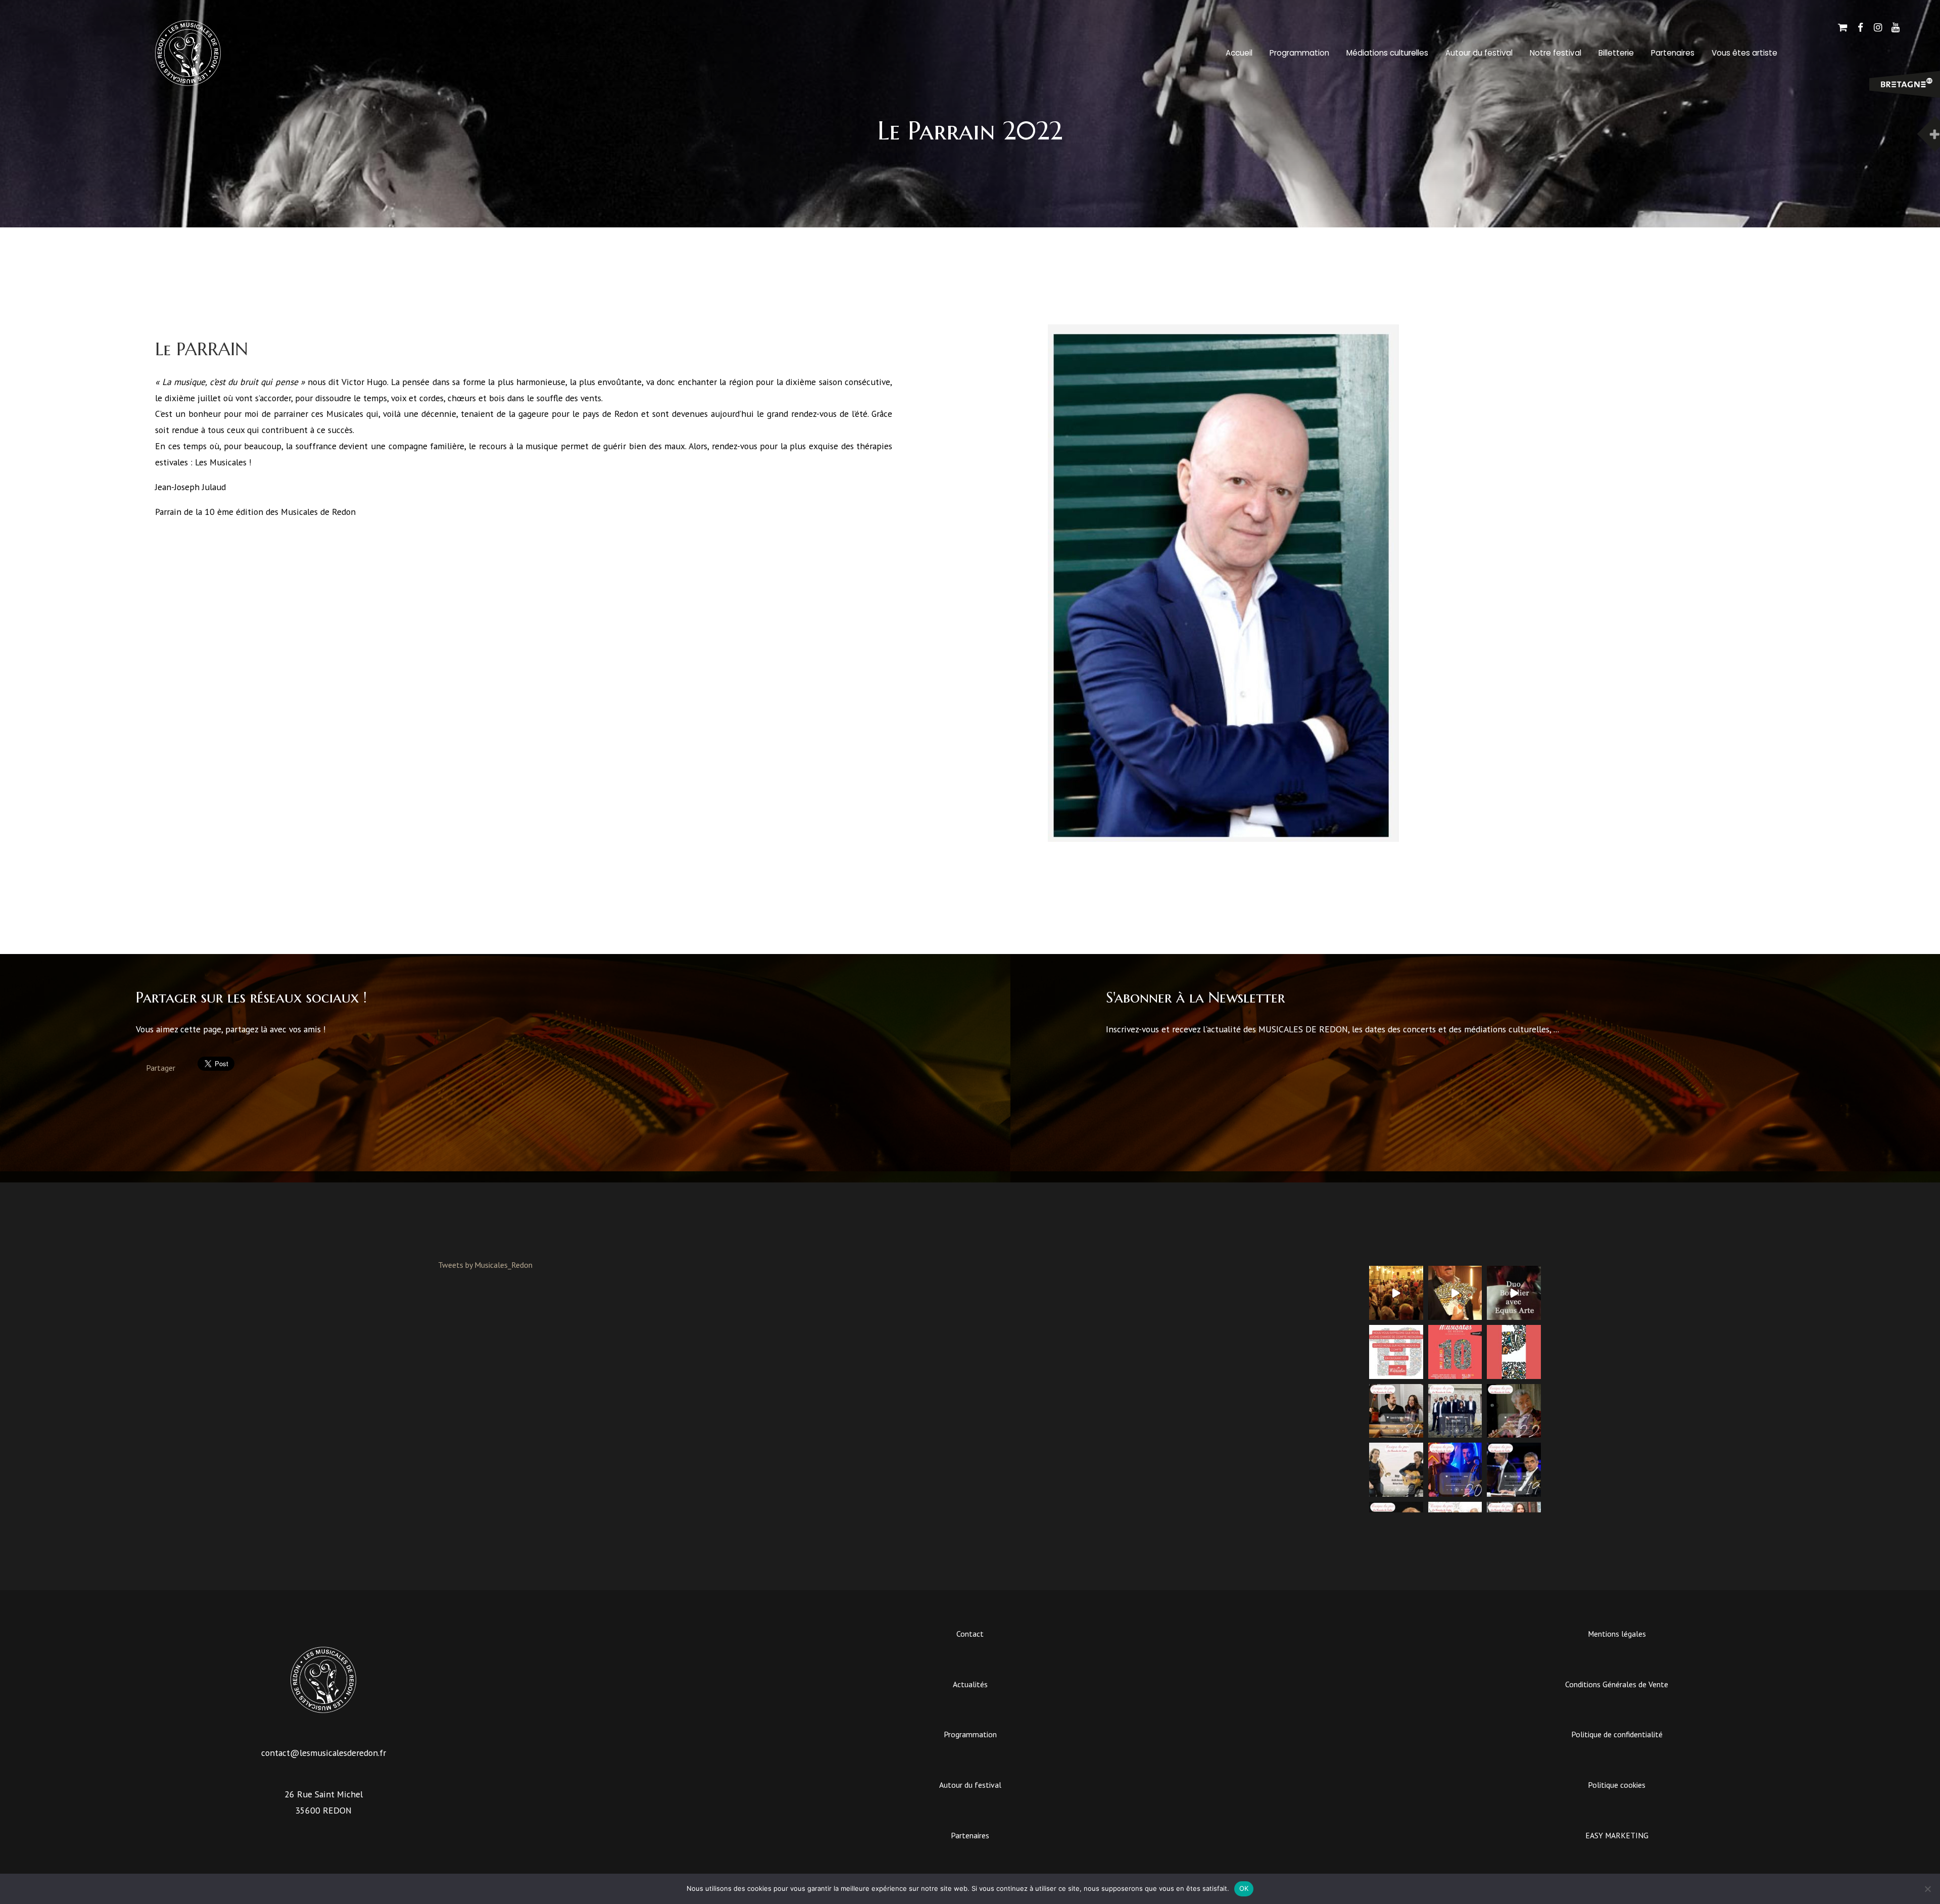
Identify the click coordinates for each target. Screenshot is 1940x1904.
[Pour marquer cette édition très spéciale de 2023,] (1514, 1352)
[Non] (1927, 1889)
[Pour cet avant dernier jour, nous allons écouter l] (1455, 1411)
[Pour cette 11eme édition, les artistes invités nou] (1455, 1293)
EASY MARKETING (1617, 1835)
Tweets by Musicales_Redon (485, 1265)
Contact (970, 1634)
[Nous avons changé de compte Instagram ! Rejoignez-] (1396, 1352)
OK (1244, 1888)
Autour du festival (1479, 53)
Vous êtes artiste (1744, 53)
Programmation (1299, 53)
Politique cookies (1617, 1785)
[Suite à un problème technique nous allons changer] (1455, 1352)
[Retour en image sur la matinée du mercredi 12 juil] (1514, 1293)
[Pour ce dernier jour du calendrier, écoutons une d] (1396, 1411)
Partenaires (1673, 53)
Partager (161, 1068)
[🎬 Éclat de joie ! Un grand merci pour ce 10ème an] (1396, 1293)
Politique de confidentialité (1617, 1734)
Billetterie (1616, 53)
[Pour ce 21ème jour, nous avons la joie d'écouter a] (1396, 1470)
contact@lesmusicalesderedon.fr (324, 1753)
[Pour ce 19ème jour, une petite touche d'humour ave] (1514, 1470)
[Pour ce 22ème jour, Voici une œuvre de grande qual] (1514, 1411)
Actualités (970, 1684)
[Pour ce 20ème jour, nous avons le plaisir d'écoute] (1455, 1470)
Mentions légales (1617, 1634)
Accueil (1239, 53)
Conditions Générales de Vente (1617, 1684)
